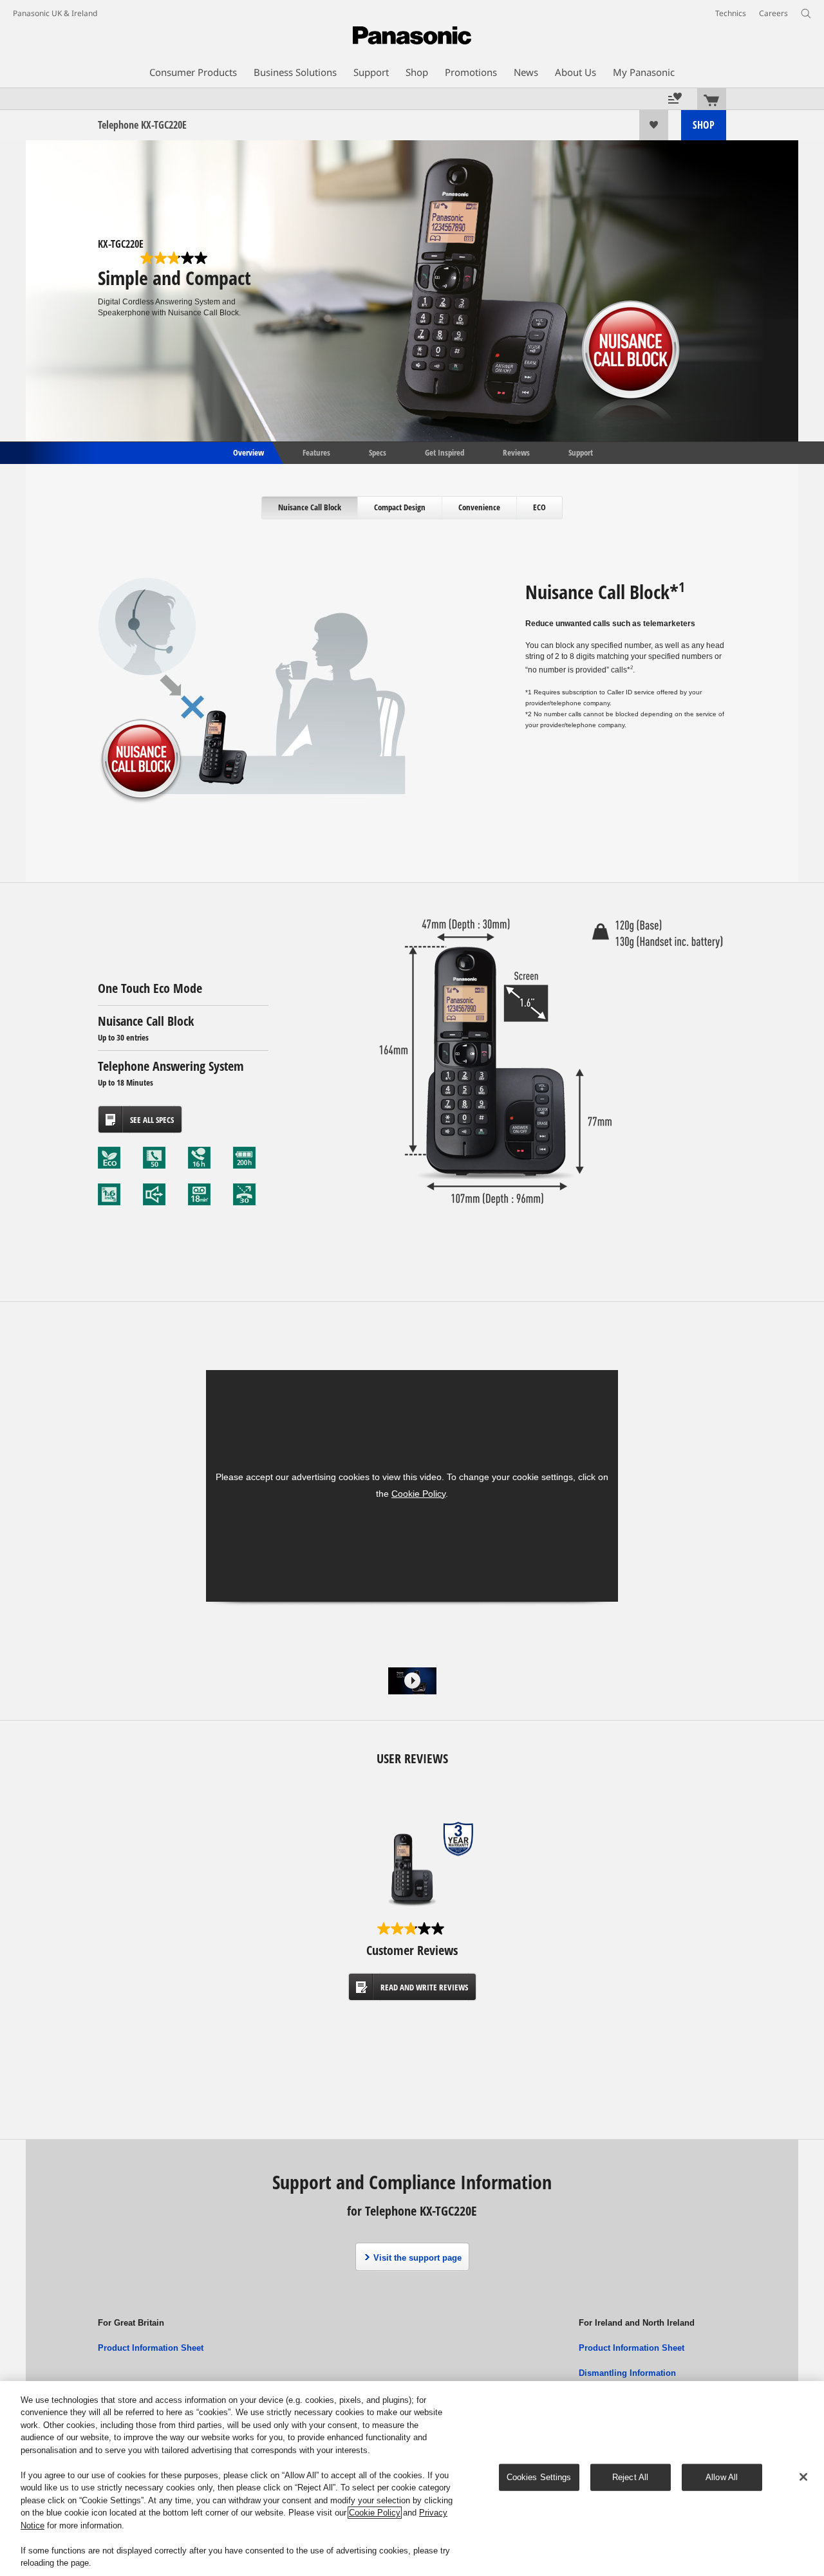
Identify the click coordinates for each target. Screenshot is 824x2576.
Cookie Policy (418, 1494)
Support (581, 452)
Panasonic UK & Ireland (55, 13)
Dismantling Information (627, 2373)
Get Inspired (445, 452)
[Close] (803, 2477)
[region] (412, 2479)
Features (316, 452)
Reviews (516, 452)
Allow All (722, 2477)
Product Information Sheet (151, 2348)
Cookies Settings (539, 2477)
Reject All (630, 2477)
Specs (378, 452)
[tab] (310, 508)
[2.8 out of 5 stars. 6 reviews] (175, 258)
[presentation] (310, 508)
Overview (248, 452)
